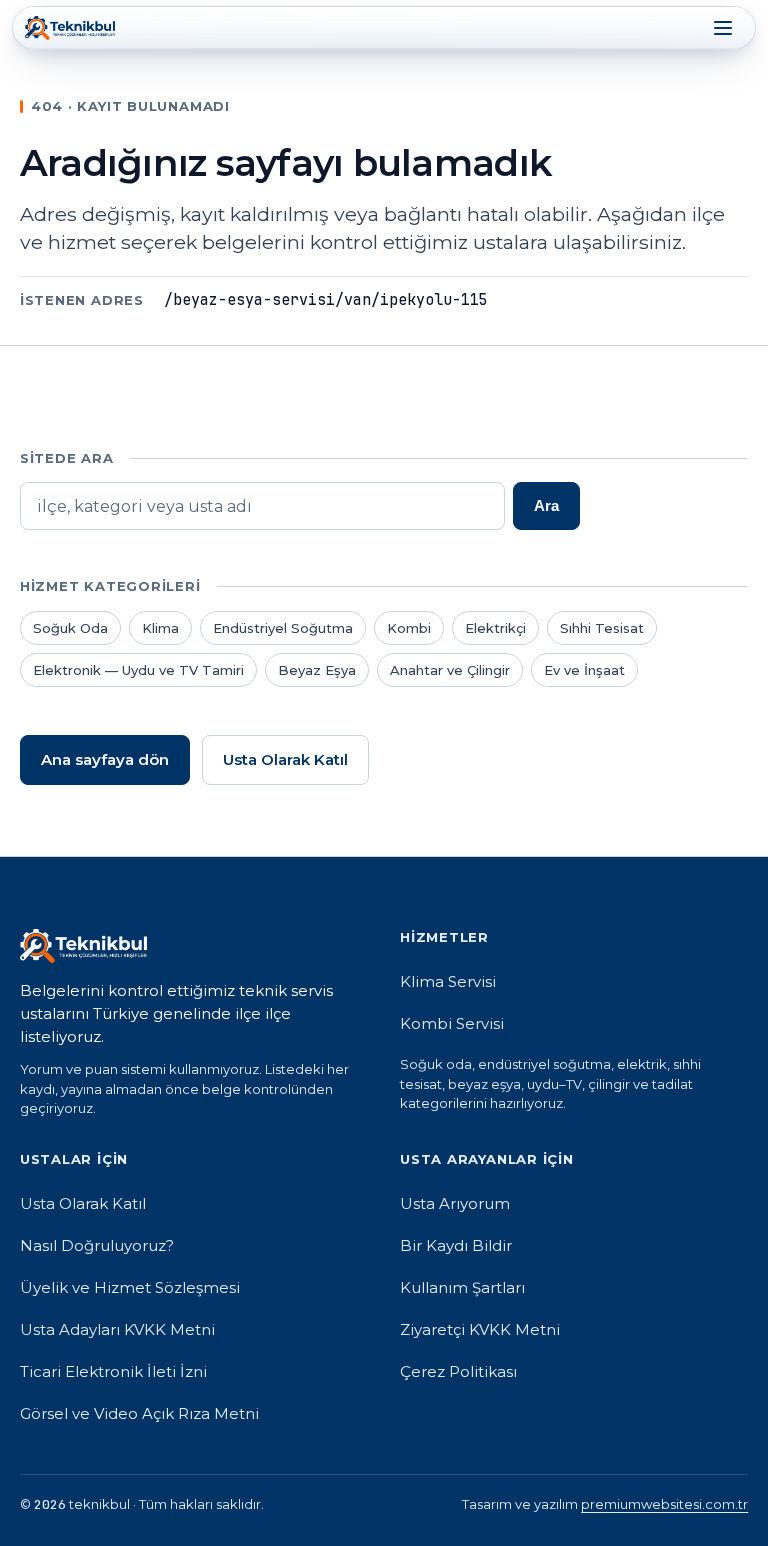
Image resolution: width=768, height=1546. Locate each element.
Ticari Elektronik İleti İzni (113, 1371)
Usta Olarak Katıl (285, 759)
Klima (160, 628)
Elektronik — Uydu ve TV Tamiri (138, 670)
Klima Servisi (448, 981)
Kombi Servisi (452, 1023)
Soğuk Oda (70, 628)
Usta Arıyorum (455, 1203)
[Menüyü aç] (723, 28)
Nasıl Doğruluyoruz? (97, 1245)
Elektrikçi (495, 628)
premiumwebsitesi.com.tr (664, 1504)
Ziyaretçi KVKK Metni (480, 1329)
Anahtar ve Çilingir (450, 670)
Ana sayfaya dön (105, 759)
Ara (546, 505)
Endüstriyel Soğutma (283, 628)
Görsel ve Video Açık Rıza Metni (139, 1413)
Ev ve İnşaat (584, 670)
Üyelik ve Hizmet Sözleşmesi (130, 1287)
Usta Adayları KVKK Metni (117, 1329)
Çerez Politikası (458, 1371)
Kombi (409, 628)
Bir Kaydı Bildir (456, 1245)
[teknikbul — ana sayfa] (70, 28)
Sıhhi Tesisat (602, 628)
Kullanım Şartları (462, 1287)
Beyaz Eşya (317, 670)
